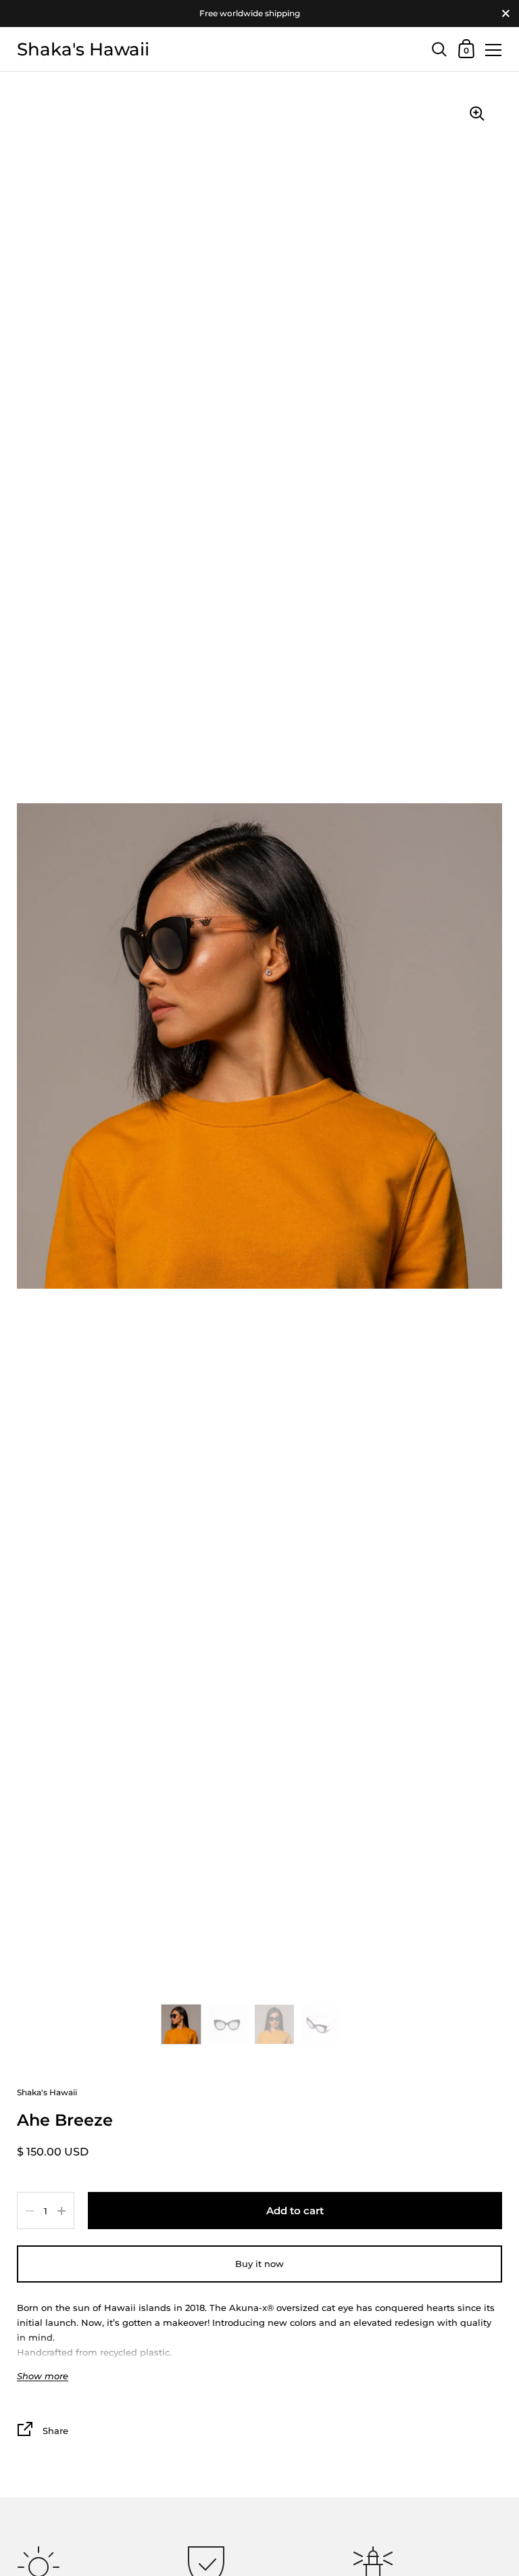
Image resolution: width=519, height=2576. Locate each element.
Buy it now (259, 2264)
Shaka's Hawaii (83, 49)
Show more (43, 2376)
